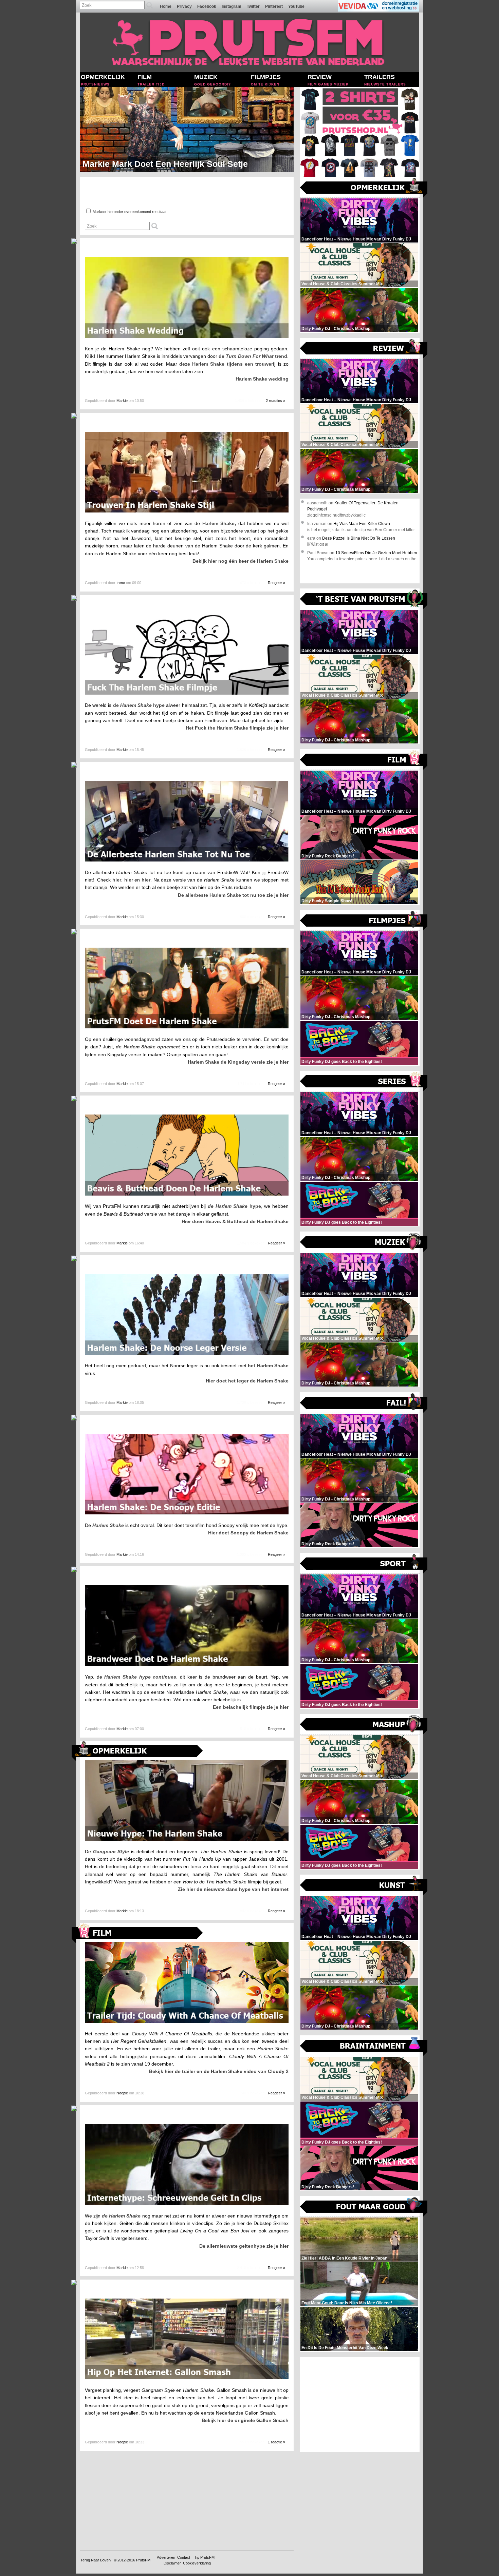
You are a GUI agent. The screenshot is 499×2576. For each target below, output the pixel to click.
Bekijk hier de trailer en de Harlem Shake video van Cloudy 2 (219, 2071)
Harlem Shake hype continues (140, 1677)
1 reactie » (276, 2442)
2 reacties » (275, 401)
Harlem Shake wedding (262, 379)
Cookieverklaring (197, 2563)
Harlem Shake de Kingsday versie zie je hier (238, 1062)
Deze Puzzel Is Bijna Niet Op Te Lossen (359, 538)
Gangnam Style (111, 1852)
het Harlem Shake (268, 1366)
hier (117, 880)
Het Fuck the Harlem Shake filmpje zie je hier (237, 728)
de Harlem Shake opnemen (147, 1047)
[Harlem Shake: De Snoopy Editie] (187, 1513)
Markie (122, 401)
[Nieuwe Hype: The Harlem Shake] (187, 1839)
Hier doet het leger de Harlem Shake (247, 1381)
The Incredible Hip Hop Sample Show (157, 164)
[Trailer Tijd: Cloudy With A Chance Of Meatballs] (187, 2021)
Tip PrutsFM (204, 2557)
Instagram (232, 6)
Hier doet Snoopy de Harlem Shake (248, 1533)
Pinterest (274, 6)
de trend (253, 356)
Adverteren (166, 2557)
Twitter (253, 6)
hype (234, 1206)
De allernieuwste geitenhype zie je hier (244, 2246)
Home (166, 6)
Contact (184, 2557)
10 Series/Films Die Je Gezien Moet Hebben (376, 553)
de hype (139, 705)
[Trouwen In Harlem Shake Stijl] (187, 511)
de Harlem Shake (121, 2216)
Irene (121, 583)
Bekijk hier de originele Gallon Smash (245, 2420)
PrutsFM (143, 2560)
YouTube (296, 6)
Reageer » (276, 583)
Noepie (122, 2093)
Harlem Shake (218, 523)
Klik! (90, 356)
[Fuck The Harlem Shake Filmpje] (187, 693)
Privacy (184, 6)
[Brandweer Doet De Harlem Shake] (187, 1664)
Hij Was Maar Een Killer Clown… (364, 524)
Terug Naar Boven (96, 2560)
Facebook (207, 6)
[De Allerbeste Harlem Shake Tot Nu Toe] (187, 860)
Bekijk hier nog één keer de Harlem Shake (241, 561)
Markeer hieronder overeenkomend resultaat (130, 212)
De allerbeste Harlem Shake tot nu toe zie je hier (233, 895)
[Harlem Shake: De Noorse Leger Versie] (187, 1353)
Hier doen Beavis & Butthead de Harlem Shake (235, 1221)
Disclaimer (172, 2563)
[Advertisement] (360, 2404)
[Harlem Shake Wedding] (187, 336)
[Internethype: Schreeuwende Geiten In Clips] (187, 2203)
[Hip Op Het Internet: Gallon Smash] (187, 2378)
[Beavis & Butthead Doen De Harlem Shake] (187, 1194)
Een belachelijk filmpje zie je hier (251, 1707)
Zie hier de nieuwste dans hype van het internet (233, 1889)
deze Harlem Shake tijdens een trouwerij (228, 364)
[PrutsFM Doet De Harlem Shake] (187, 1027)
